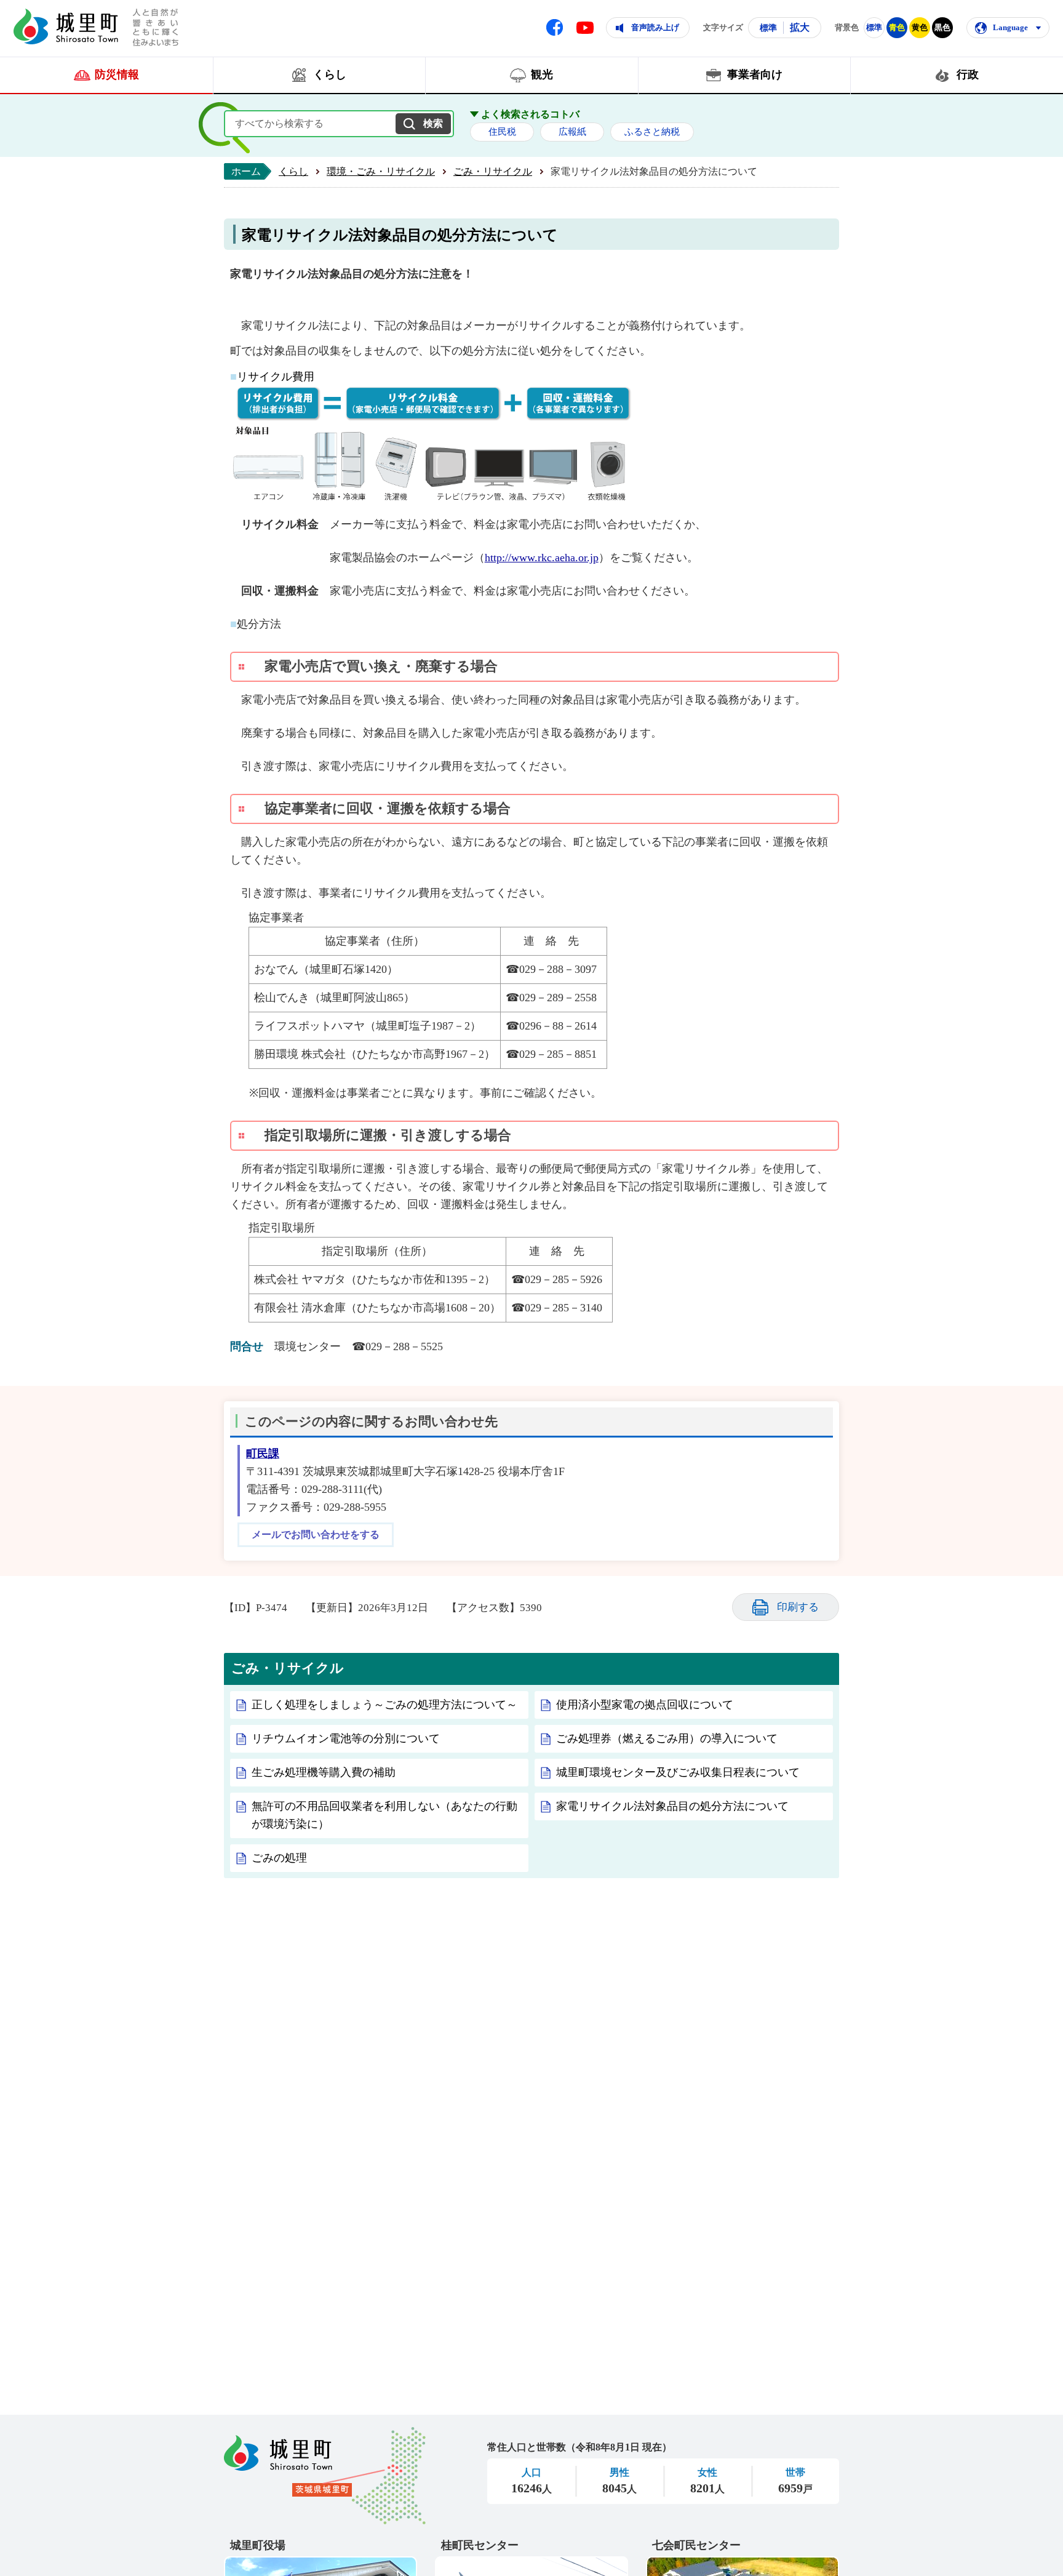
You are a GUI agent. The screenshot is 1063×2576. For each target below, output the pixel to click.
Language (1010, 27)
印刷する (798, 1607)
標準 (768, 28)
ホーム (246, 171)
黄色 (920, 27)
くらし (293, 171)
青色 (897, 27)
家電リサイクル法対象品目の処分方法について (672, 1806)
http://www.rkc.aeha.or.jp (542, 558)
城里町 (325, 2476)
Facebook (555, 27)
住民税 (502, 132)
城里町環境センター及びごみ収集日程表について (678, 1772)
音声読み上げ (655, 27)
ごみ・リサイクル (493, 171)
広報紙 (572, 132)
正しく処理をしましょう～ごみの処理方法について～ (384, 1705)
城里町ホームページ (66, 26)
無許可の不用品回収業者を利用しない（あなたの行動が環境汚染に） (384, 1815)
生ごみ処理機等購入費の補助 (324, 1772)
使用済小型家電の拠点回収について (645, 1705)
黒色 (942, 27)
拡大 (800, 27)
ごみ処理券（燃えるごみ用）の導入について (667, 1738)
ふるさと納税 (652, 132)
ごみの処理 (279, 1858)
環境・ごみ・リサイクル (381, 171)
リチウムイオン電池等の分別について (346, 1738)
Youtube (585, 28)
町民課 (263, 1454)
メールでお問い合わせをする (316, 1535)
